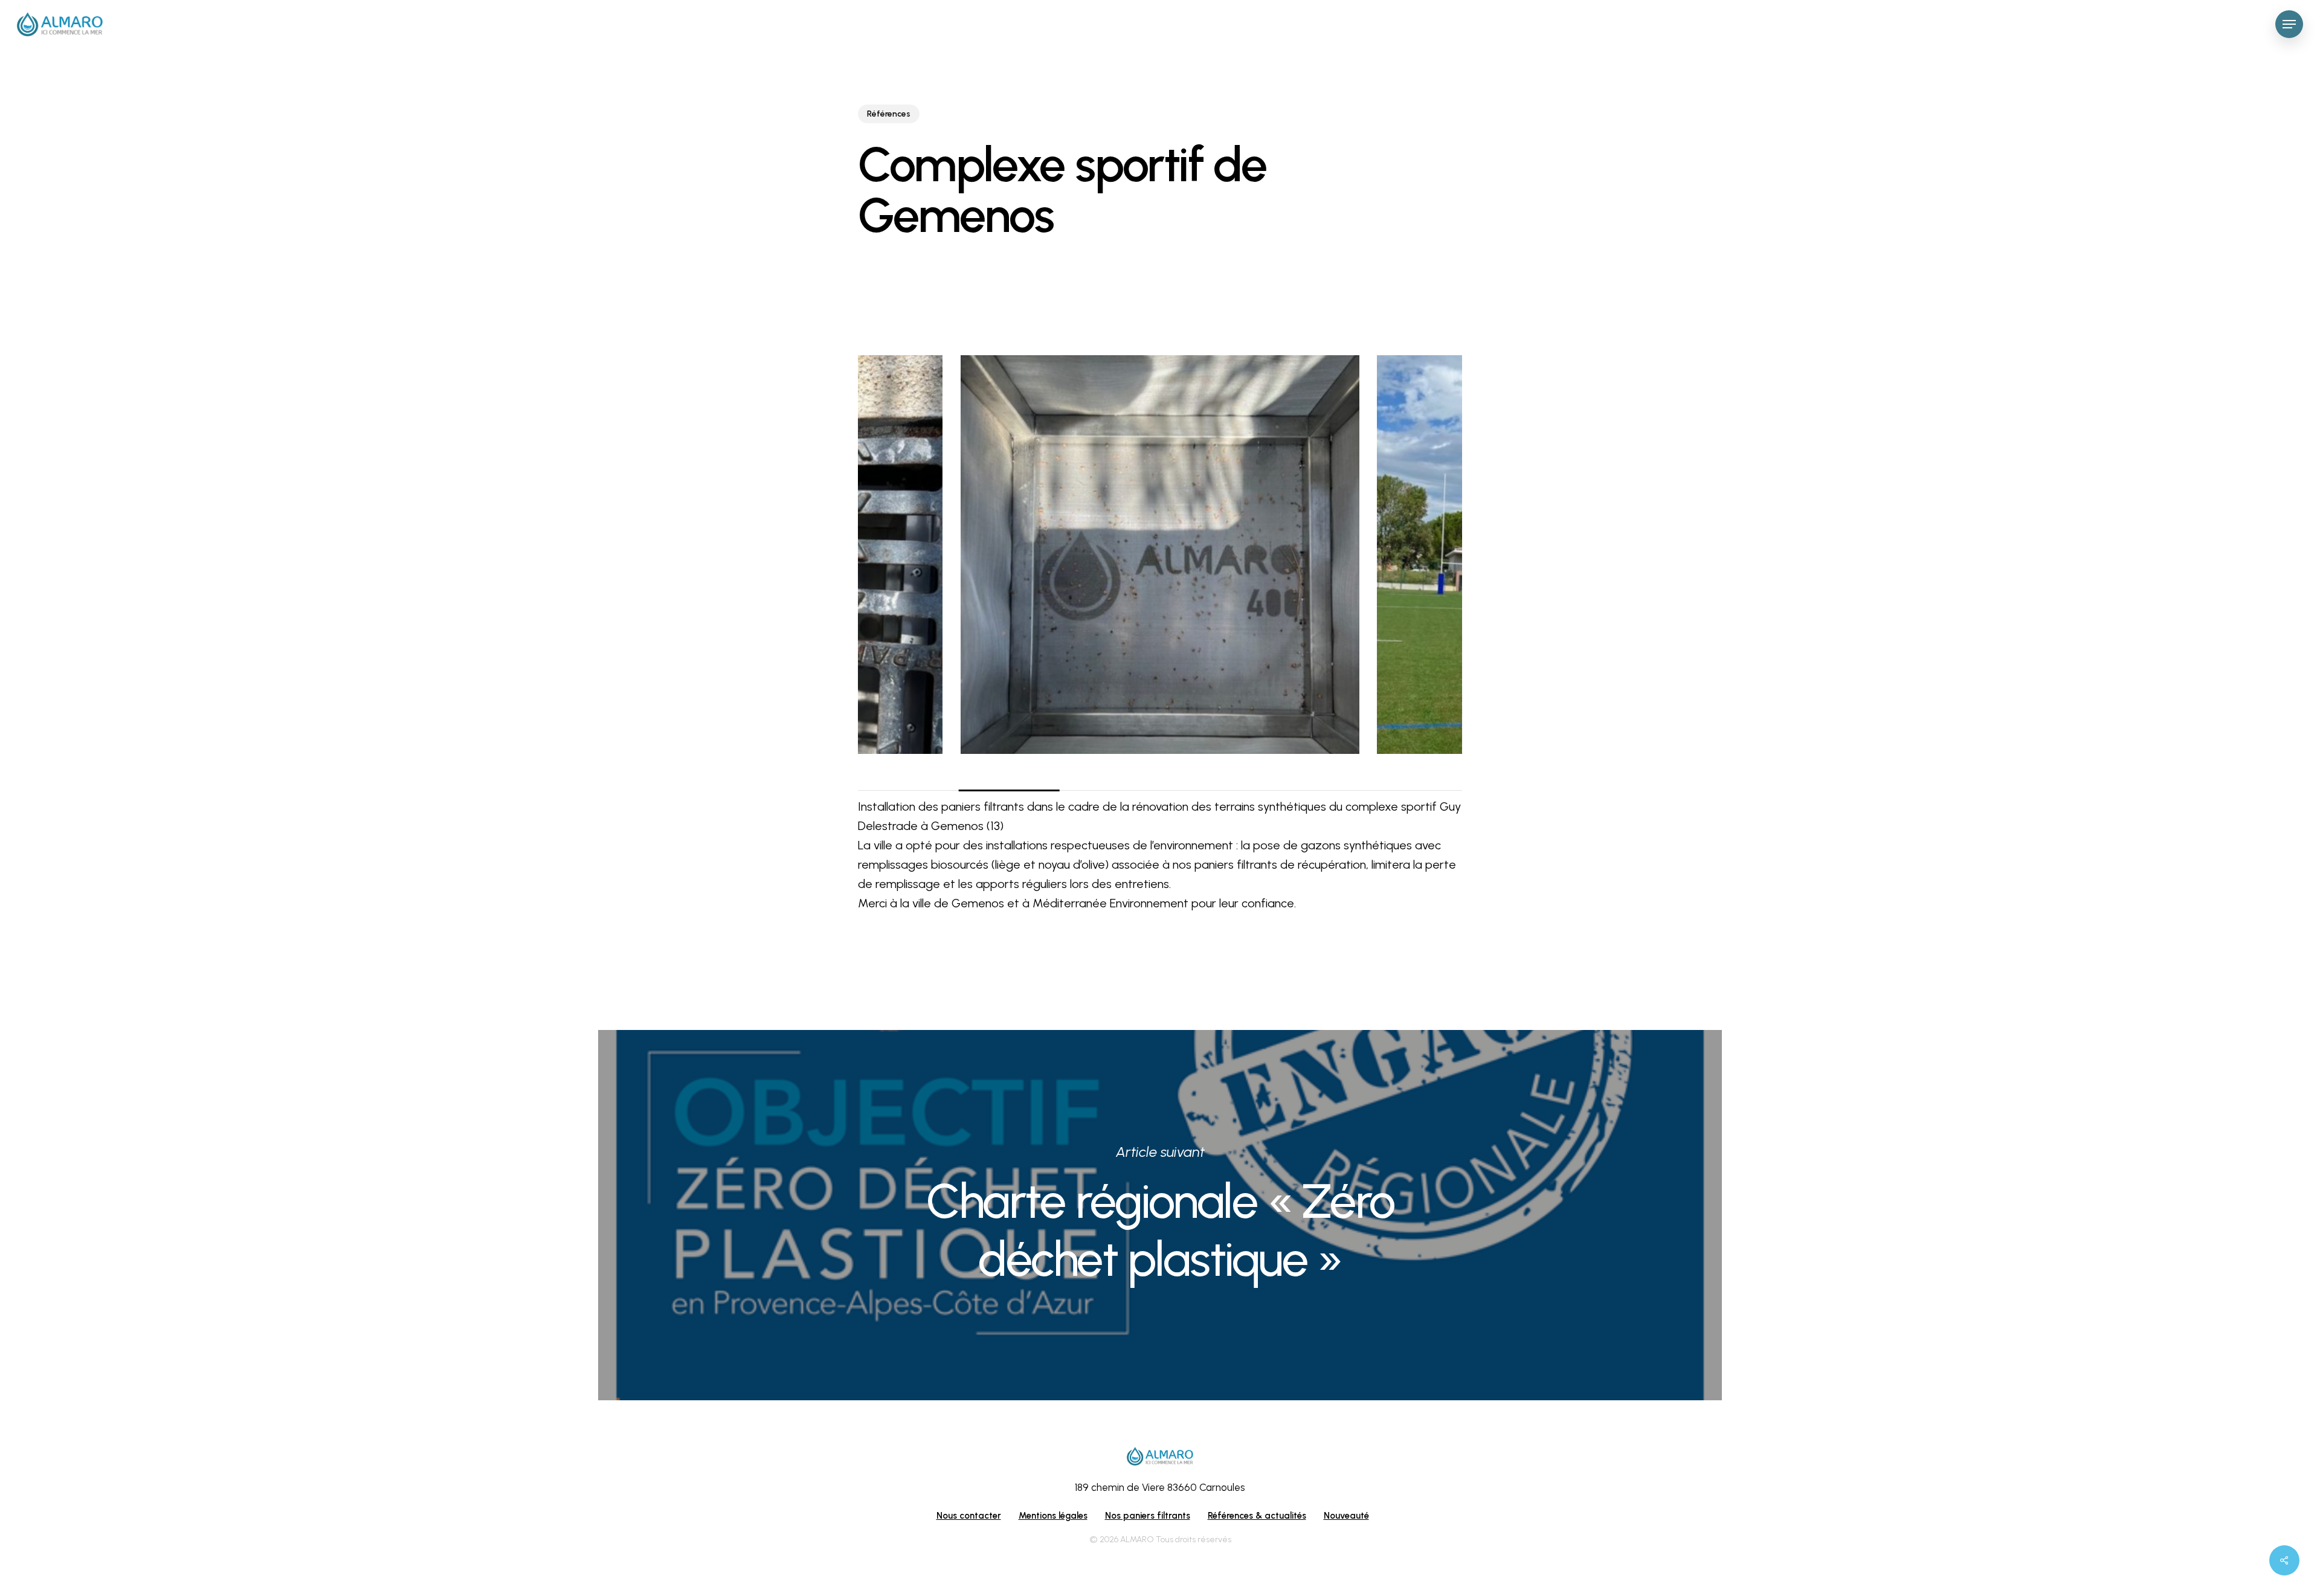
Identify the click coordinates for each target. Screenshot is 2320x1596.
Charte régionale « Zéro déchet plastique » (1160, 1215)
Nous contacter (969, 1516)
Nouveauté (1346, 1516)
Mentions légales (1053, 1516)
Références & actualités (1257, 1516)
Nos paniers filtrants (1148, 1516)
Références (889, 114)
